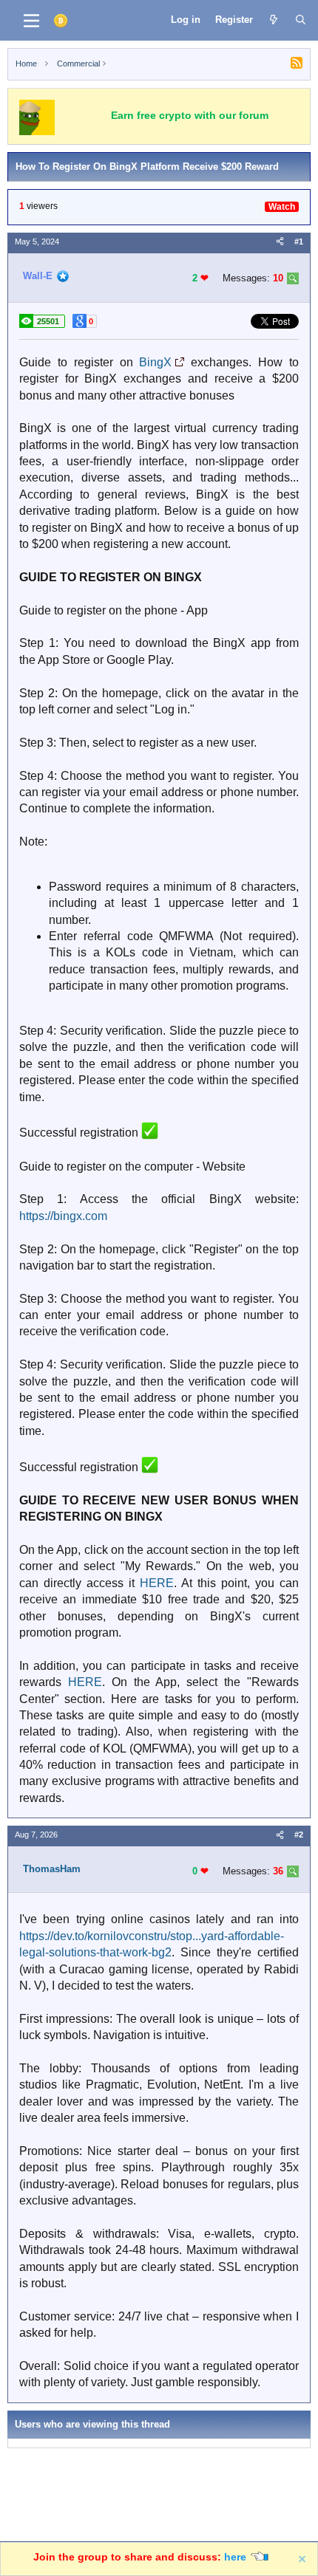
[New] (274, 20)
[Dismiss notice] (303, 2559)
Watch (282, 207)
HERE (157, 1583)
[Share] (280, 242)
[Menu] (31, 21)
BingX (155, 362)
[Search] (301, 20)
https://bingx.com (63, 1216)
